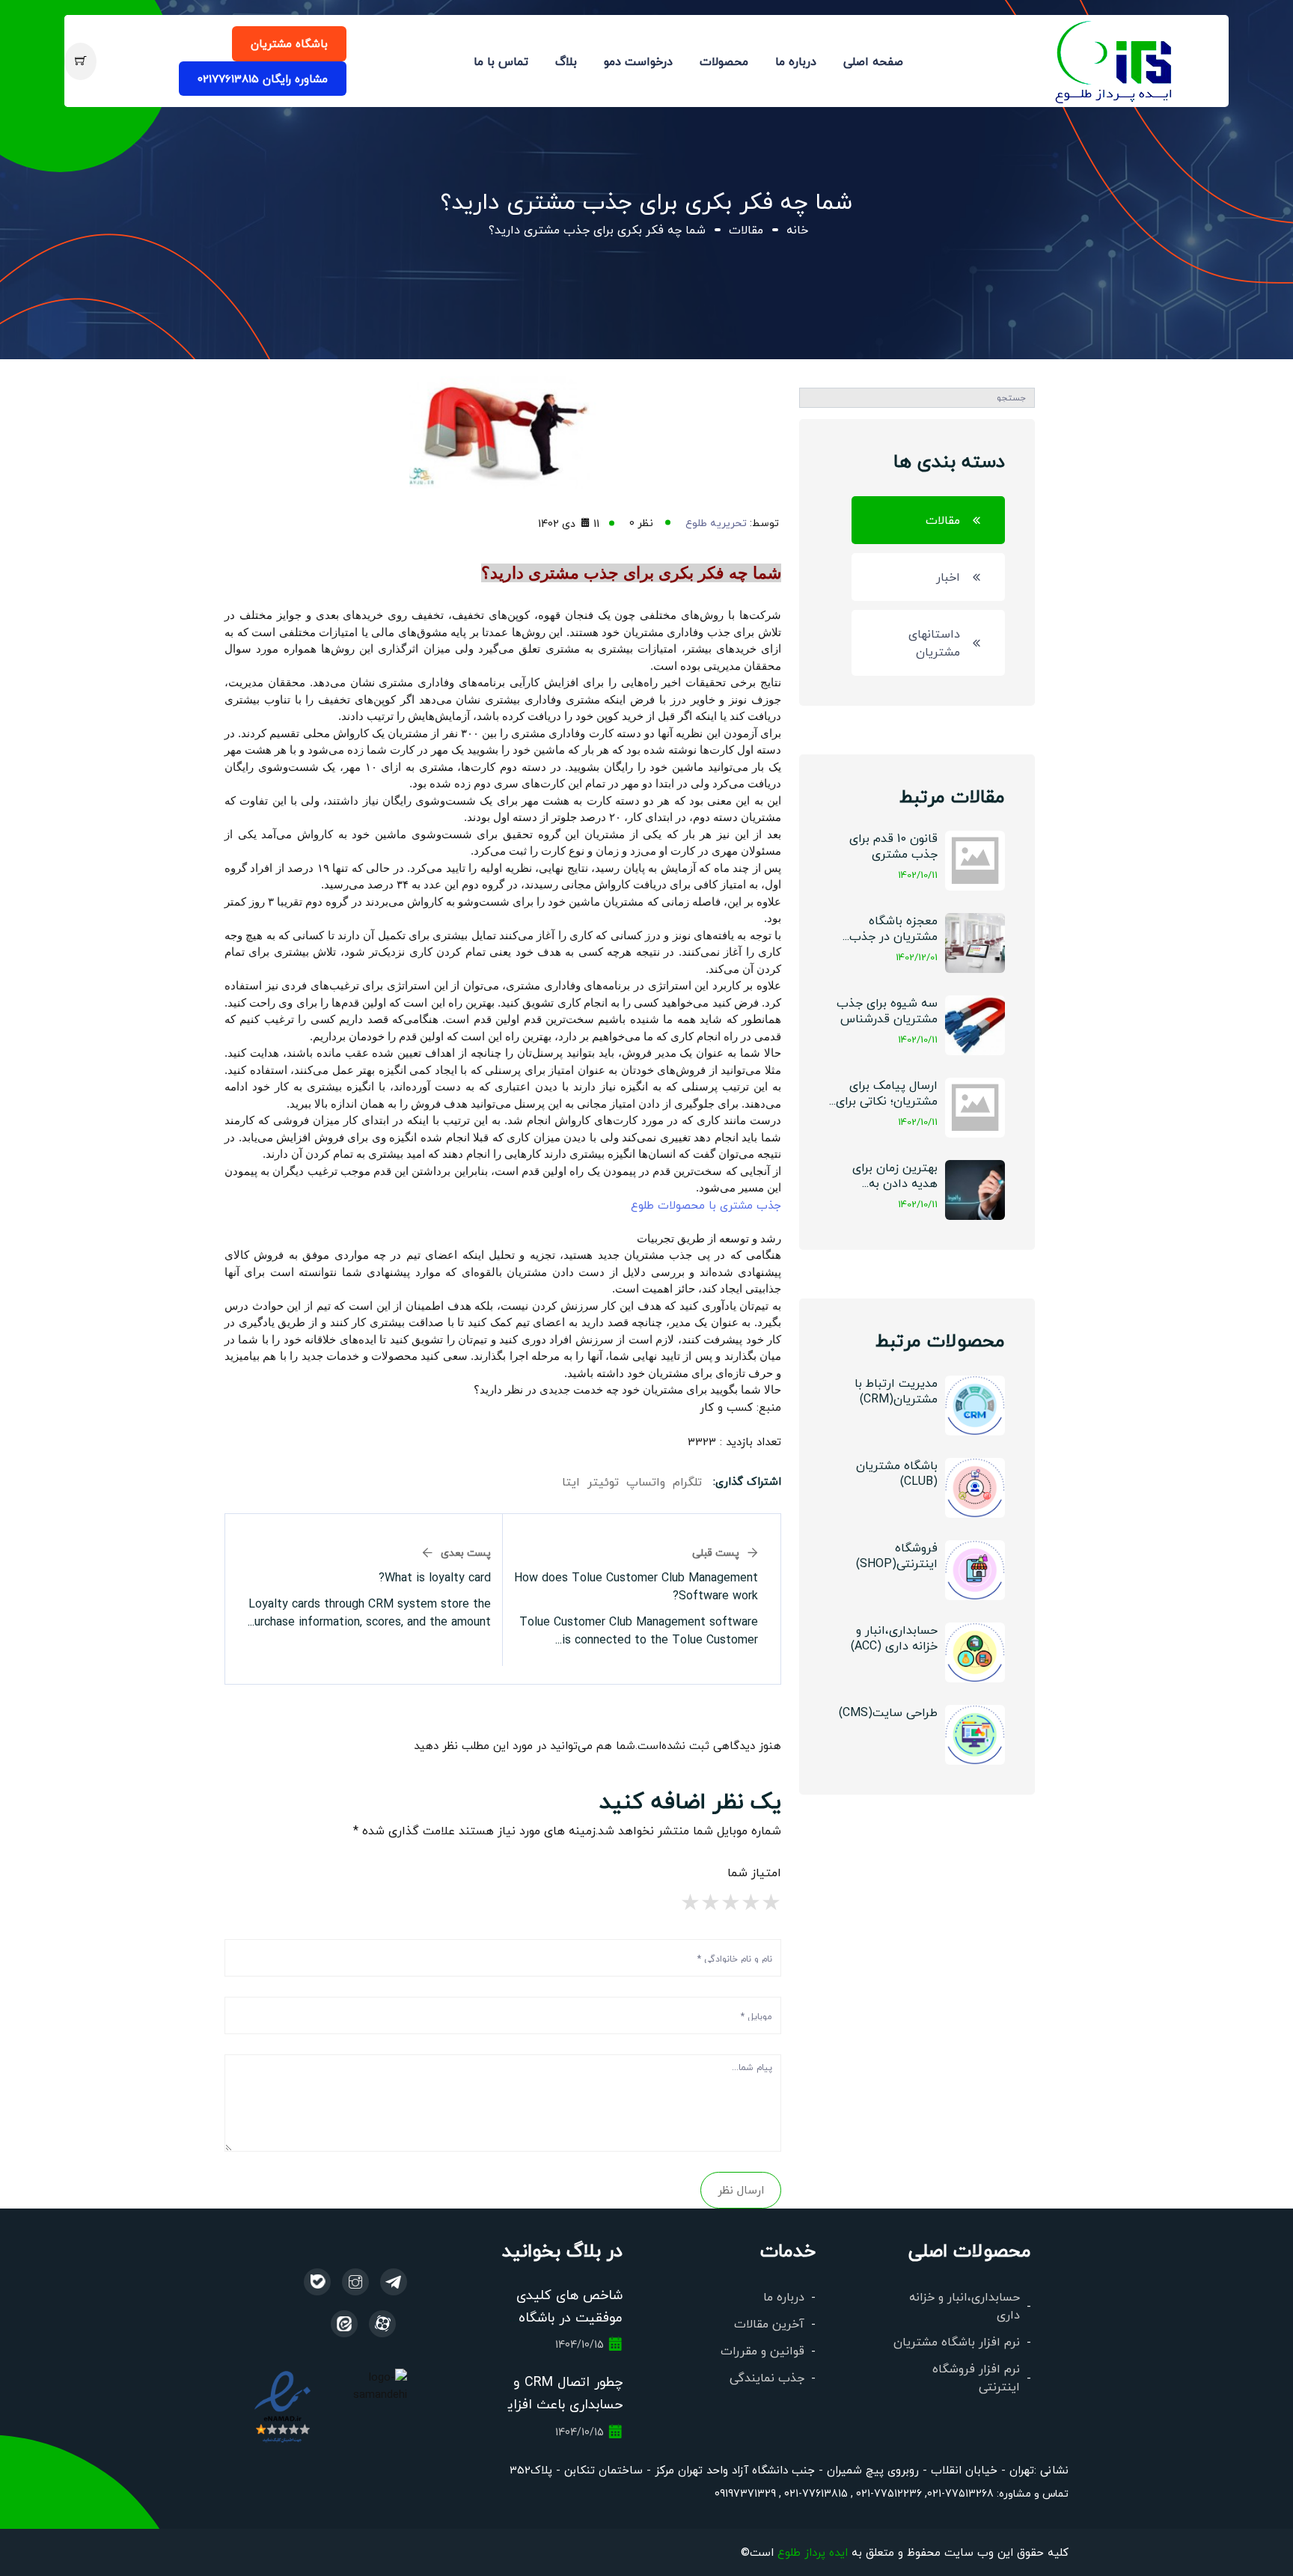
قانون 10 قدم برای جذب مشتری (893, 846)
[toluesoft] (355, 2282)
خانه (797, 229)
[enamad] (282, 2405)
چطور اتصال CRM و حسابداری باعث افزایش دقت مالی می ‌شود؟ (556, 2404)
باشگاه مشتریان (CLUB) (897, 1473)
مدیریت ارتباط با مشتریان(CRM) (896, 1391)
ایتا (571, 1481)
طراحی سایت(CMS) (888, 1712)
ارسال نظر (741, 2189)
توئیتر (603, 1481)
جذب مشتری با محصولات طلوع (704, 1205)
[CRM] (394, 2282)
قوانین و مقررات (762, 2350)
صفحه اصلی (873, 61)
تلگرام (687, 1481)
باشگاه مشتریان (289, 43)
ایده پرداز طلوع (813, 2552)
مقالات (746, 229)
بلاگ (566, 61)
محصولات (724, 61)
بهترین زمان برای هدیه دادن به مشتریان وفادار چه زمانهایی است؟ (890, 1176)
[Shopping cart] (80, 61)
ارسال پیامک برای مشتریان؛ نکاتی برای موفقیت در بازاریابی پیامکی (887, 1094)
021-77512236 (887, 2493)
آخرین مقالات (769, 2323)
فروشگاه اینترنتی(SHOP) (897, 1555)
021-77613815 (814, 2493)
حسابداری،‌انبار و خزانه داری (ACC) (894, 1638)
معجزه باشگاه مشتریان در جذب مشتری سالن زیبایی (888, 929)
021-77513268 (960, 2493)
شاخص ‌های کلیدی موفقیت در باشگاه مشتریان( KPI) (569, 2317)
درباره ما (796, 61)
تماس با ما (501, 61)
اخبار (948, 577)
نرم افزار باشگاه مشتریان (957, 2341)
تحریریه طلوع (716, 522)
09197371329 (745, 2493)
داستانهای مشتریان (934, 643)
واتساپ (646, 1481)
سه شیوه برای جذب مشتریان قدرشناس (887, 1010)
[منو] (1115, 59)
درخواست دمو (638, 61)
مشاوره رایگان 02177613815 (263, 78)
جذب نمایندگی (767, 2377)
